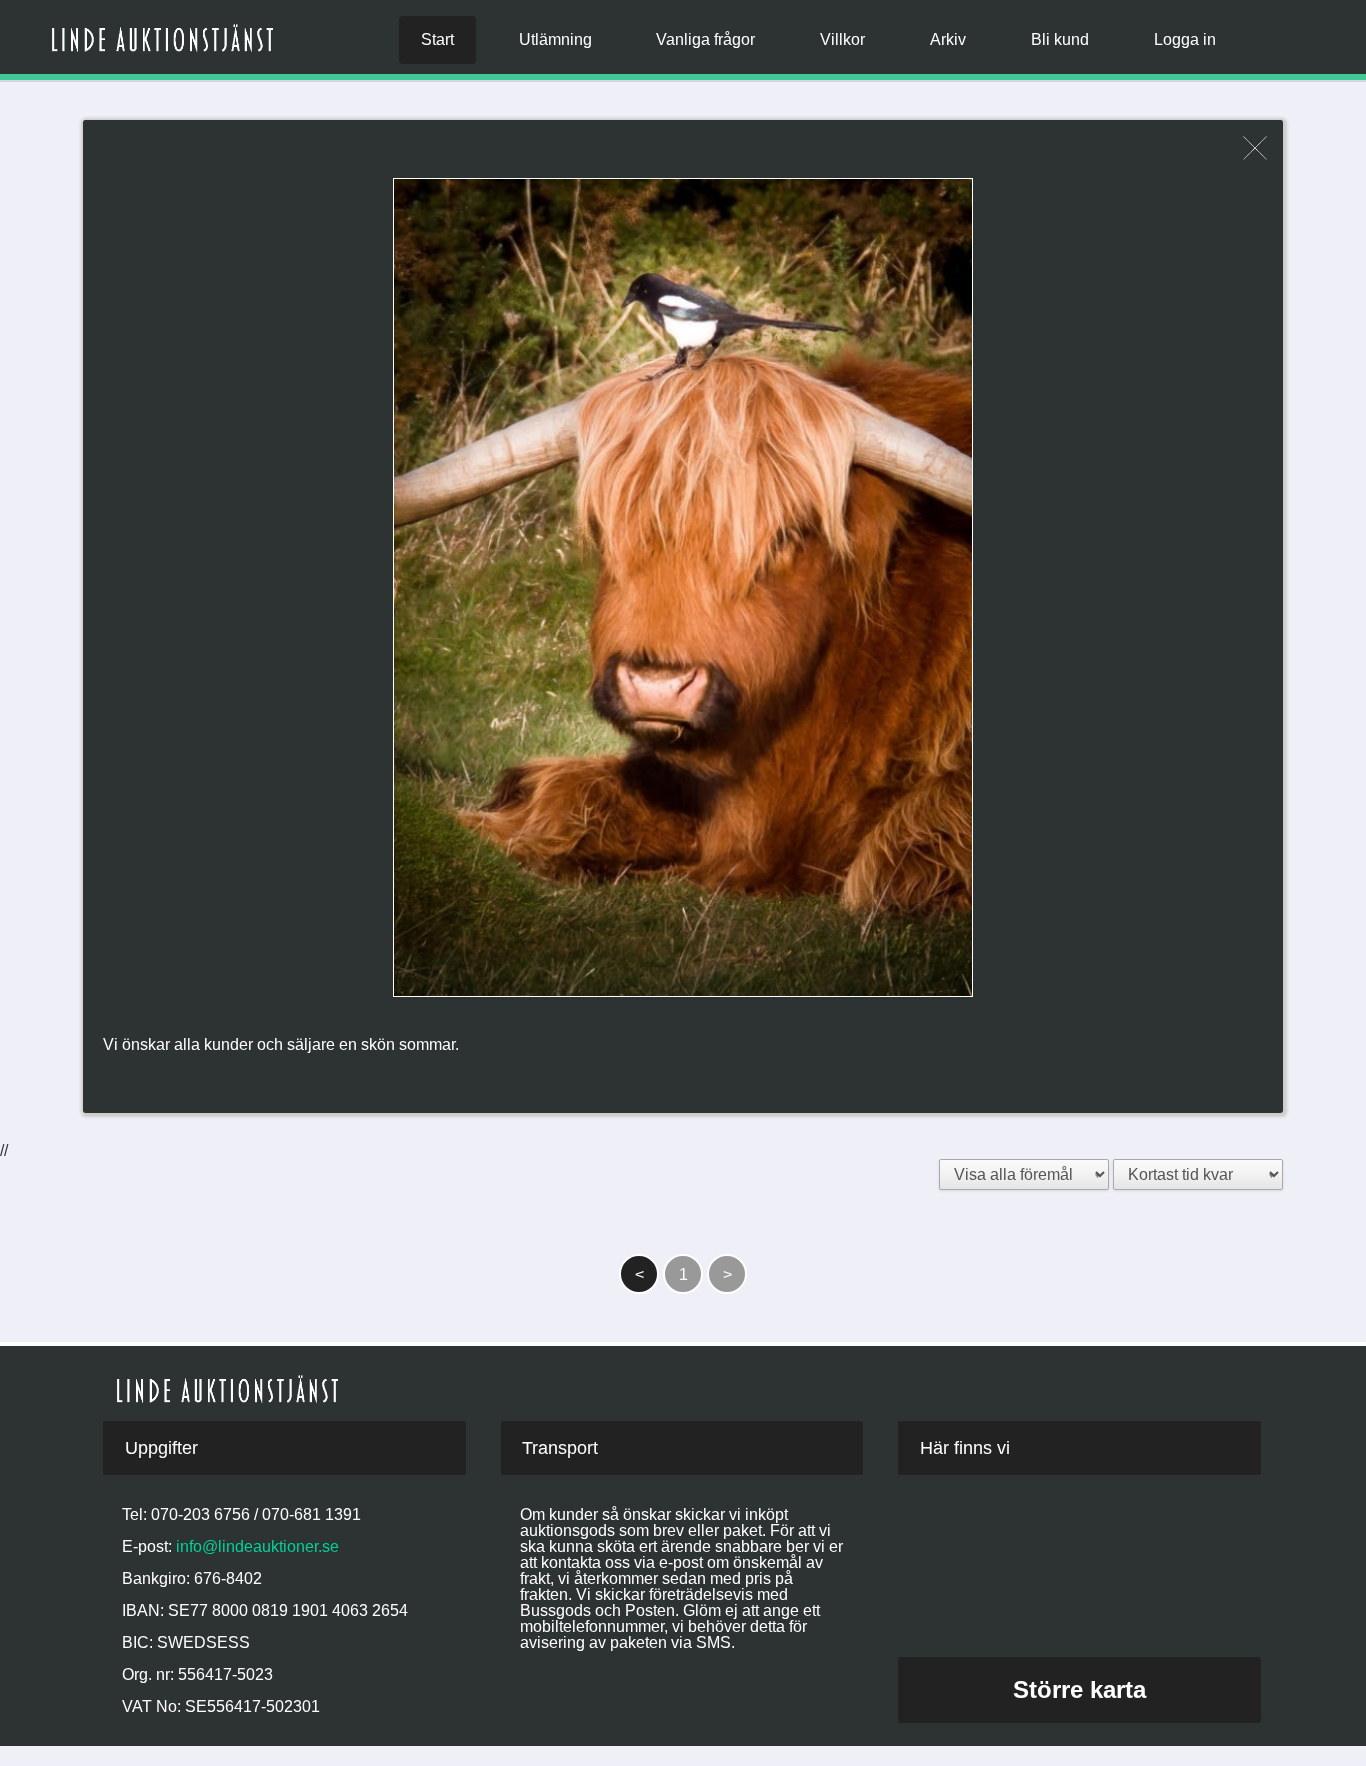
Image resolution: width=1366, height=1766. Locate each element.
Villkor (842, 39)
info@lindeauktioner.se (257, 1546)
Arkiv (948, 39)
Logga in (1185, 39)
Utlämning (555, 39)
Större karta (1079, 1689)
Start (437, 39)
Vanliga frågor (705, 39)
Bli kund (1060, 39)
